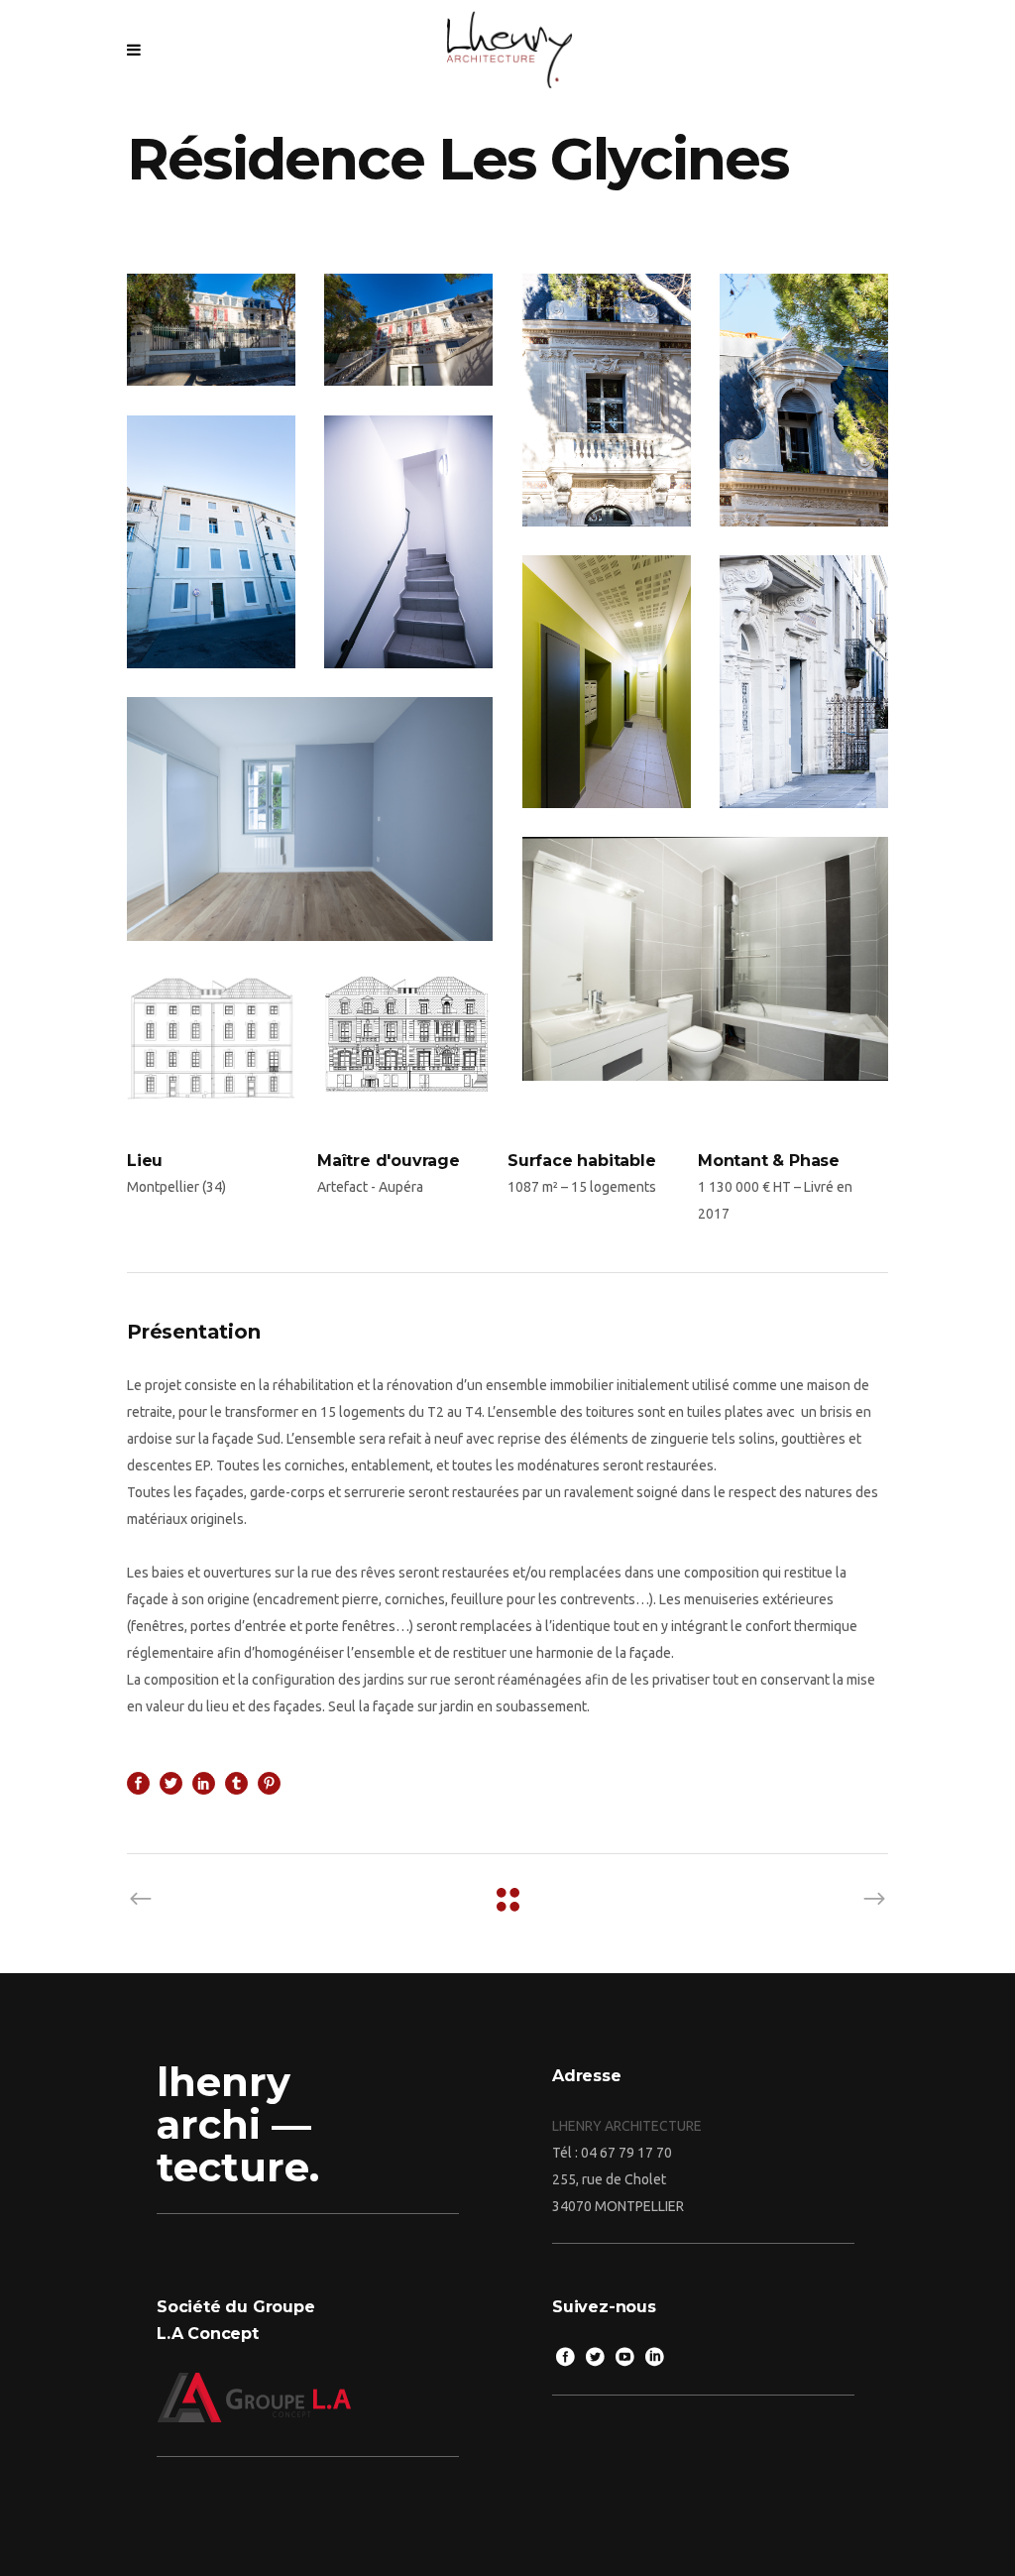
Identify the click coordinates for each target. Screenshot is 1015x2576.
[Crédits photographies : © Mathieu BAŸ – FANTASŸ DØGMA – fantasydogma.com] (211, 330)
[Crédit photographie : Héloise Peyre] (804, 681)
